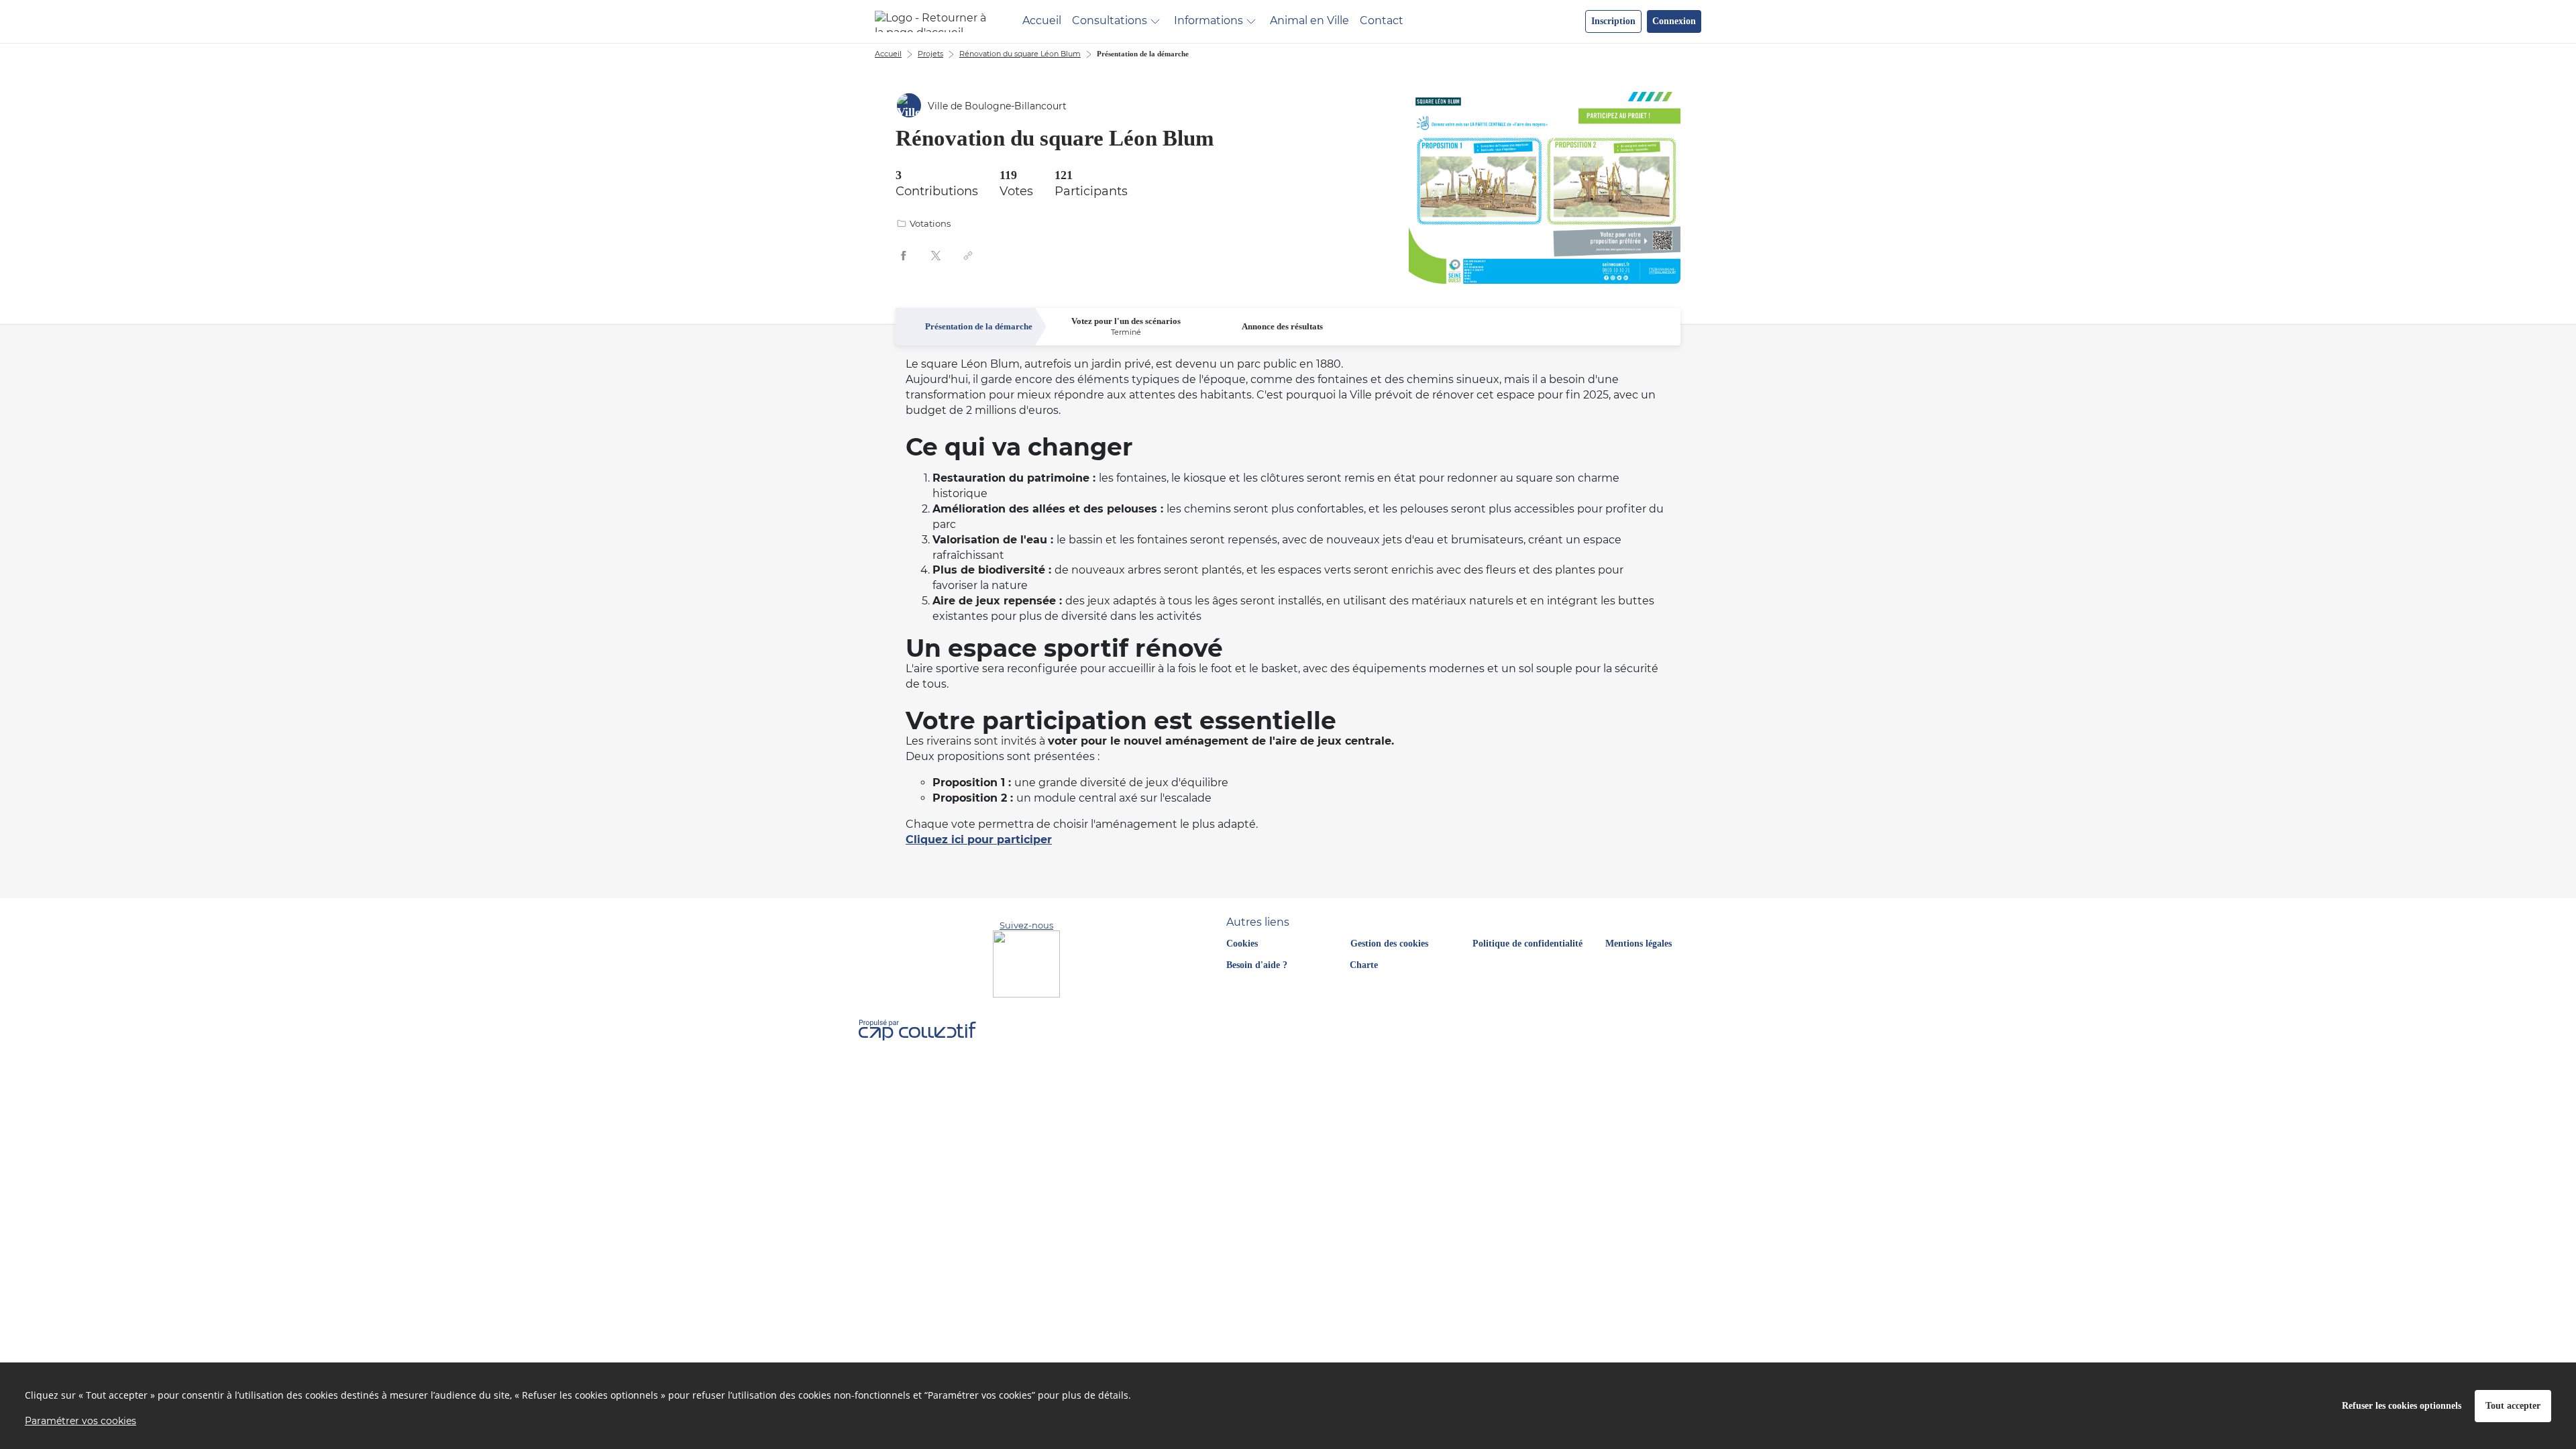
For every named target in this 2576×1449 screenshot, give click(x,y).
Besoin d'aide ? (1257, 965)
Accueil (1042, 20)
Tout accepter (2513, 1406)
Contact (1382, 20)
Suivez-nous (1026, 925)
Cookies (1242, 944)
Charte (1364, 965)
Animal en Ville (1309, 20)
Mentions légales (1639, 944)
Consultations (1110, 20)
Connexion (1674, 21)
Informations (1209, 20)
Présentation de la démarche (1143, 54)
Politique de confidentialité (1527, 944)
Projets (930, 54)
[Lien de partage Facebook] (904, 256)
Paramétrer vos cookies (80, 1421)
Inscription (1613, 21)
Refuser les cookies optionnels (2402, 1406)
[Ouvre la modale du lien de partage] (968, 256)
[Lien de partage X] (936, 256)
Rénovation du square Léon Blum (1020, 54)
